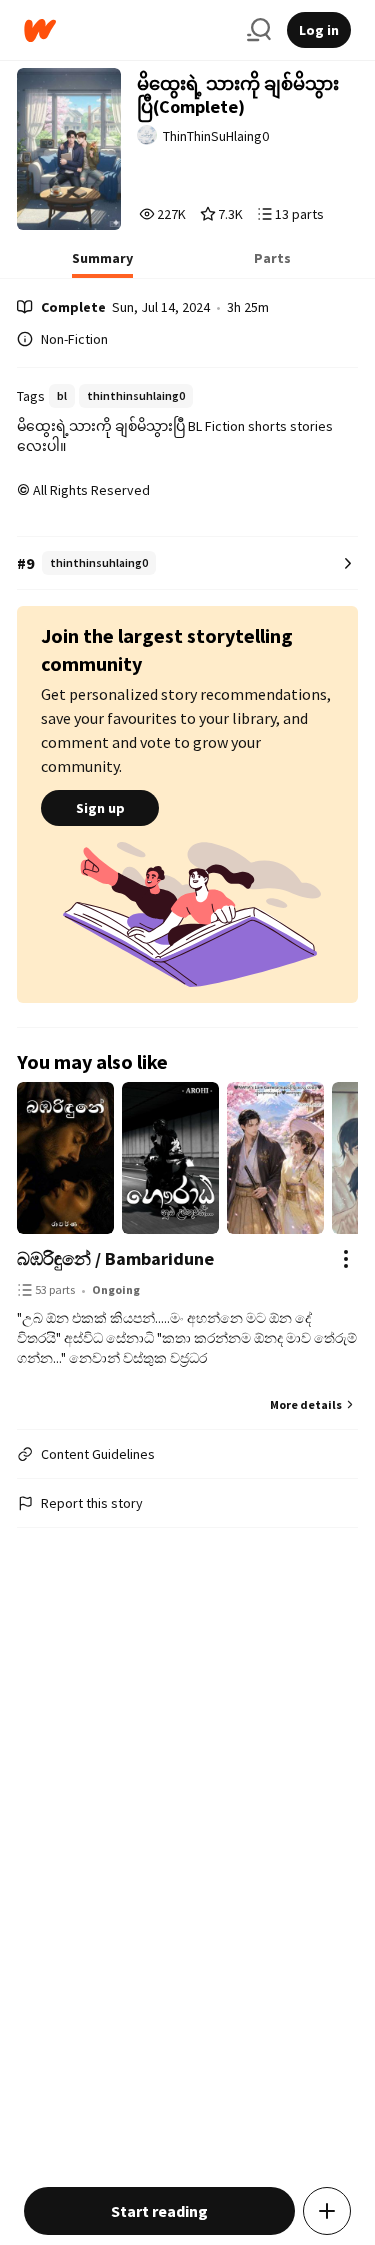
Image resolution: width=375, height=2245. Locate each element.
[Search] (259, 30)
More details (306, 1404)
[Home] (127, 30)
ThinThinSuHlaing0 (216, 136)
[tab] (102, 264)
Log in (319, 30)
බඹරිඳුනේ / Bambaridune (115, 1258)
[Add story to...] (327, 2211)
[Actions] (346, 1259)
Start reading (159, 2211)
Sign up (100, 808)
